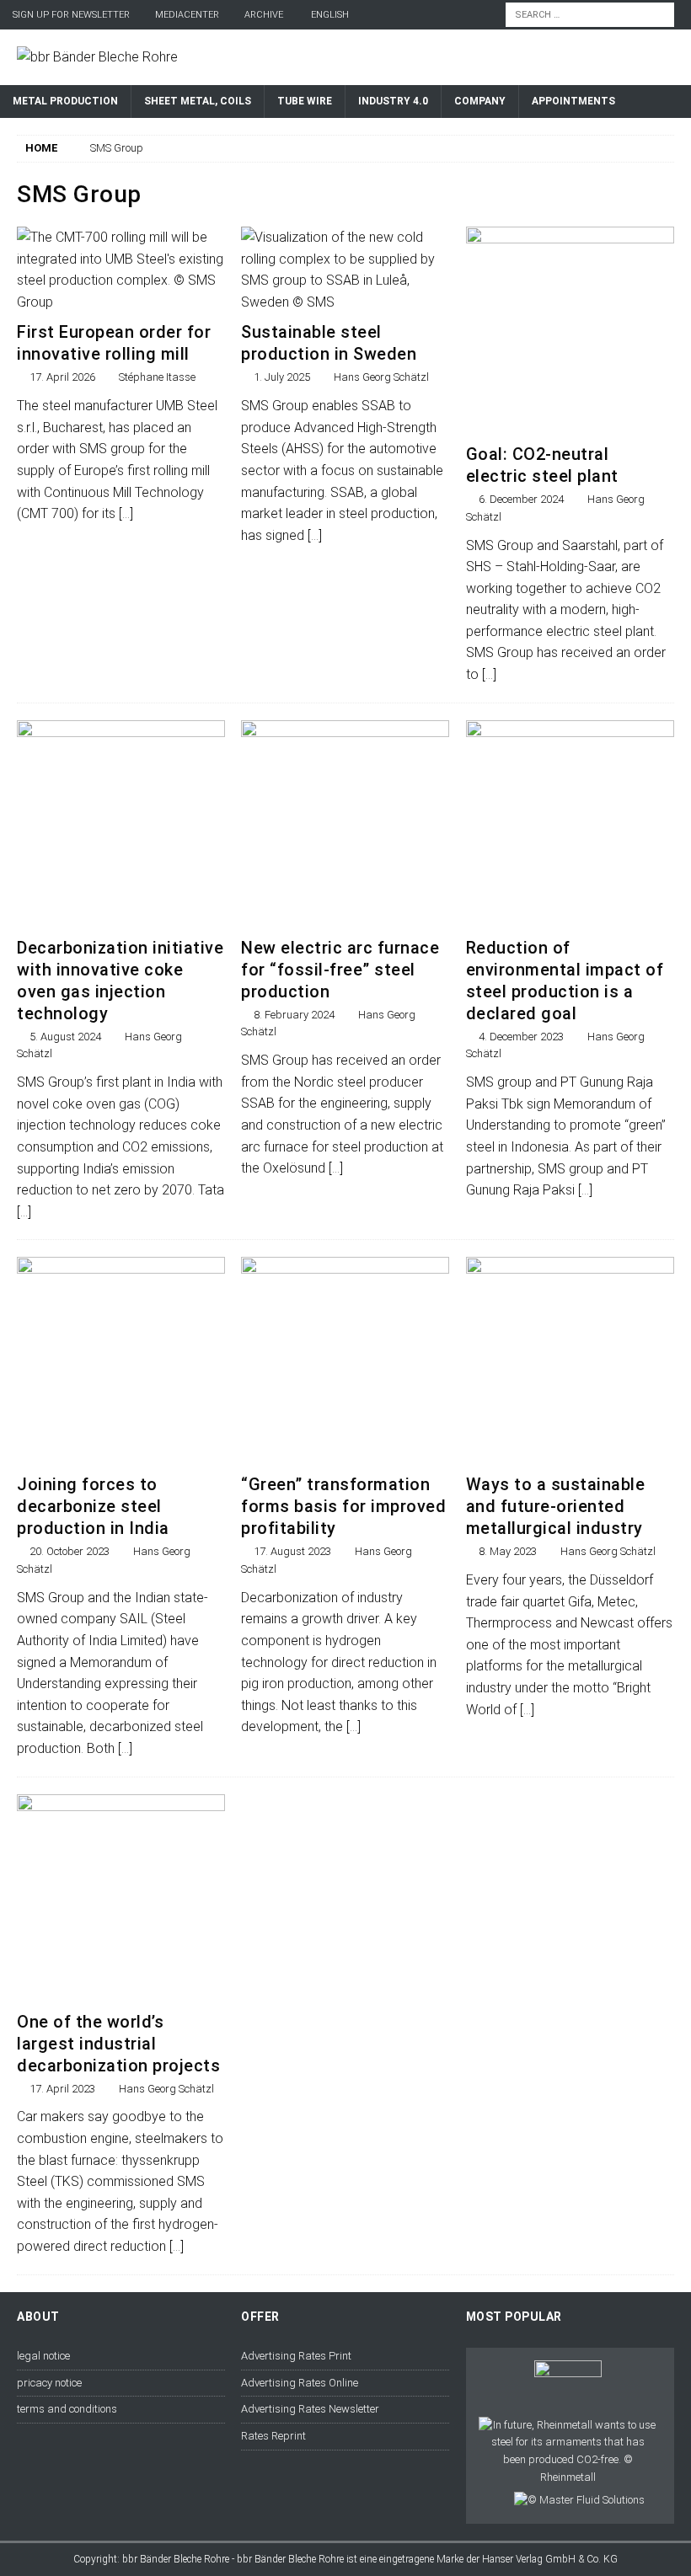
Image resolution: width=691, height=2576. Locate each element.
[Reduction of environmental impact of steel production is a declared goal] (570, 824)
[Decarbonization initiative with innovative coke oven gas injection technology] (121, 824)
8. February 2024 (294, 1015)
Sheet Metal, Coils (198, 101)
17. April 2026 (62, 377)
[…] (126, 513)
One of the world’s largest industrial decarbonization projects (118, 2044)
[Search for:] (590, 14)
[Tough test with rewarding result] (568, 2386)
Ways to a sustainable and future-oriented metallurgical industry (556, 1506)
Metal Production (65, 101)
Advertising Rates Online (300, 2383)
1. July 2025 (282, 377)
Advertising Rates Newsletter (310, 2409)
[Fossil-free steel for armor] (568, 2452)
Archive (264, 15)
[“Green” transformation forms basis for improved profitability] (345, 1361)
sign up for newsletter (71, 15)
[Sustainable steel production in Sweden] (345, 270)
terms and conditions (67, 2409)
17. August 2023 (292, 1551)
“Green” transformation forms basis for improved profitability (343, 1506)
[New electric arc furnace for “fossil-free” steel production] (345, 824)
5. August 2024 (65, 1037)
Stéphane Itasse (157, 377)
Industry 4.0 (393, 101)
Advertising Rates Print (296, 2356)
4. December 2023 (521, 1037)
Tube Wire (305, 101)
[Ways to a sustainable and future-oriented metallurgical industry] (570, 1361)
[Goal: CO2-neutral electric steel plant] (570, 331)
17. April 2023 (62, 2089)
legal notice (43, 2356)
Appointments (573, 101)
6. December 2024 (521, 499)
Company (480, 101)
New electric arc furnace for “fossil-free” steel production (340, 970)
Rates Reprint (273, 2436)
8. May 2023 (508, 1551)
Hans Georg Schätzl (381, 377)
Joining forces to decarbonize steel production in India (93, 1506)
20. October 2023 (70, 1551)
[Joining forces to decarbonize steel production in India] (121, 1361)
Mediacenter (187, 15)
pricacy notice (49, 2383)
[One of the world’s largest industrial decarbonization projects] (121, 1898)
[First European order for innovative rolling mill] (121, 270)
